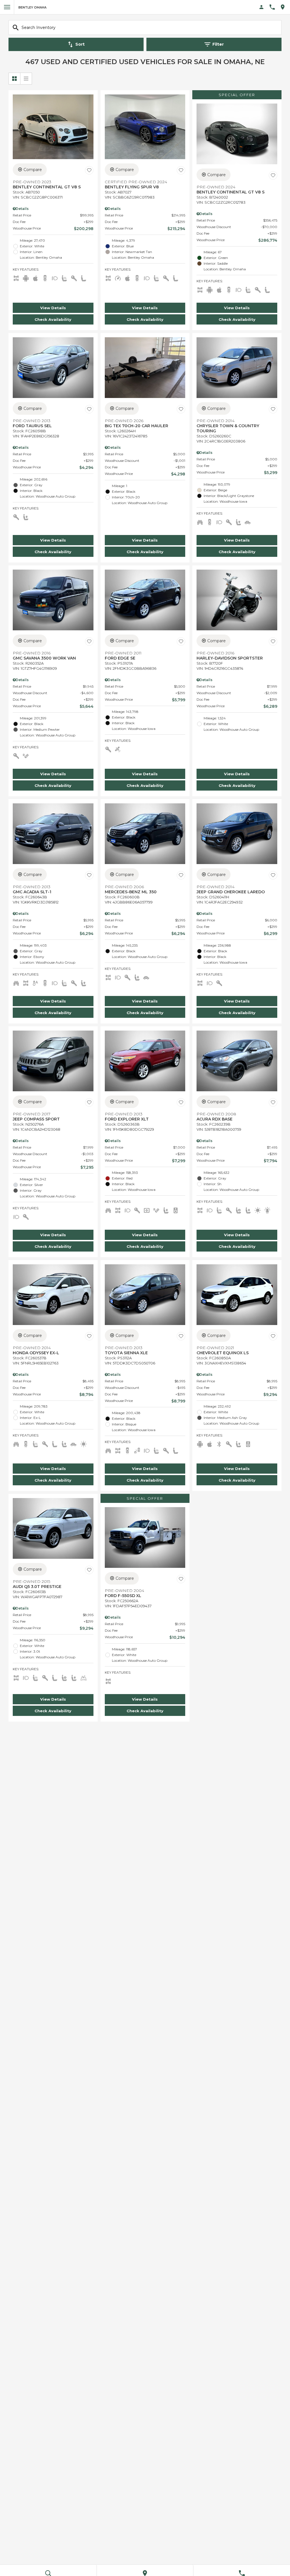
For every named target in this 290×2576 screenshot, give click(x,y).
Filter (218, 44)
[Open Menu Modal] (7, 7)
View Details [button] (53, 308)
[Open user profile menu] (262, 7)
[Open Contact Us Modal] (274, 7)
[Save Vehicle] (89, 170)
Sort (80, 44)
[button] (53, 308)
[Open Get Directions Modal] (285, 7)
